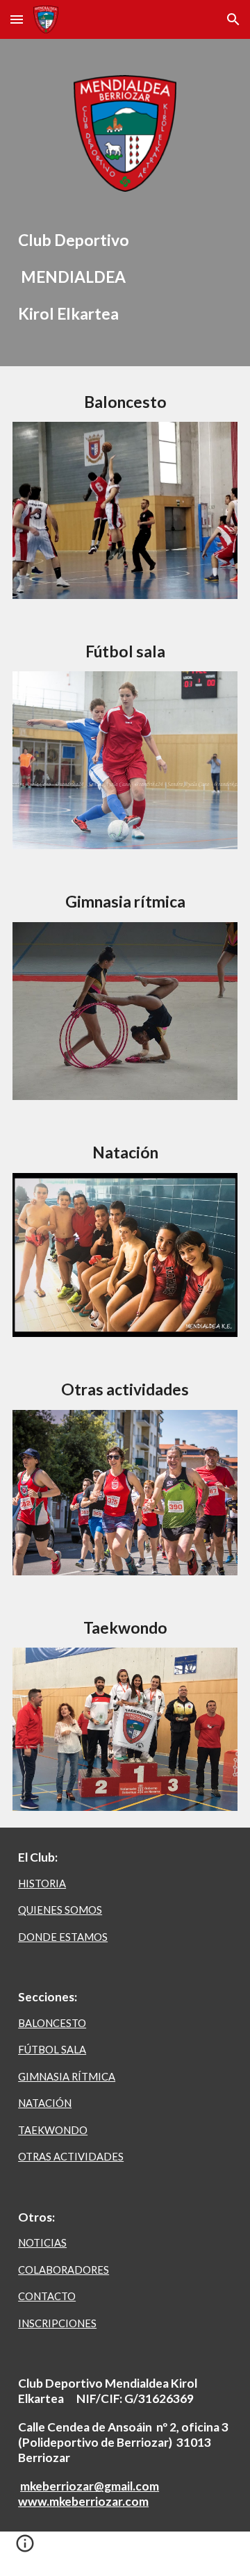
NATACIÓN (45, 2103)
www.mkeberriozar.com (83, 2501)
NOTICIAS (42, 2243)
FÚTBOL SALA (52, 2050)
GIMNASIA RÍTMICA (67, 2077)
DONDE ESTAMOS (63, 1937)
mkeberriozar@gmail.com (90, 2486)
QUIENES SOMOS (60, 1910)
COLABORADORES (64, 2270)
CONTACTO (47, 2296)
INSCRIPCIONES (57, 2323)
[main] (125, 278)
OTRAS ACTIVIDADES (71, 2157)
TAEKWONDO (53, 2130)
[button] (17, 19)
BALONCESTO (52, 2023)
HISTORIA (42, 1884)
